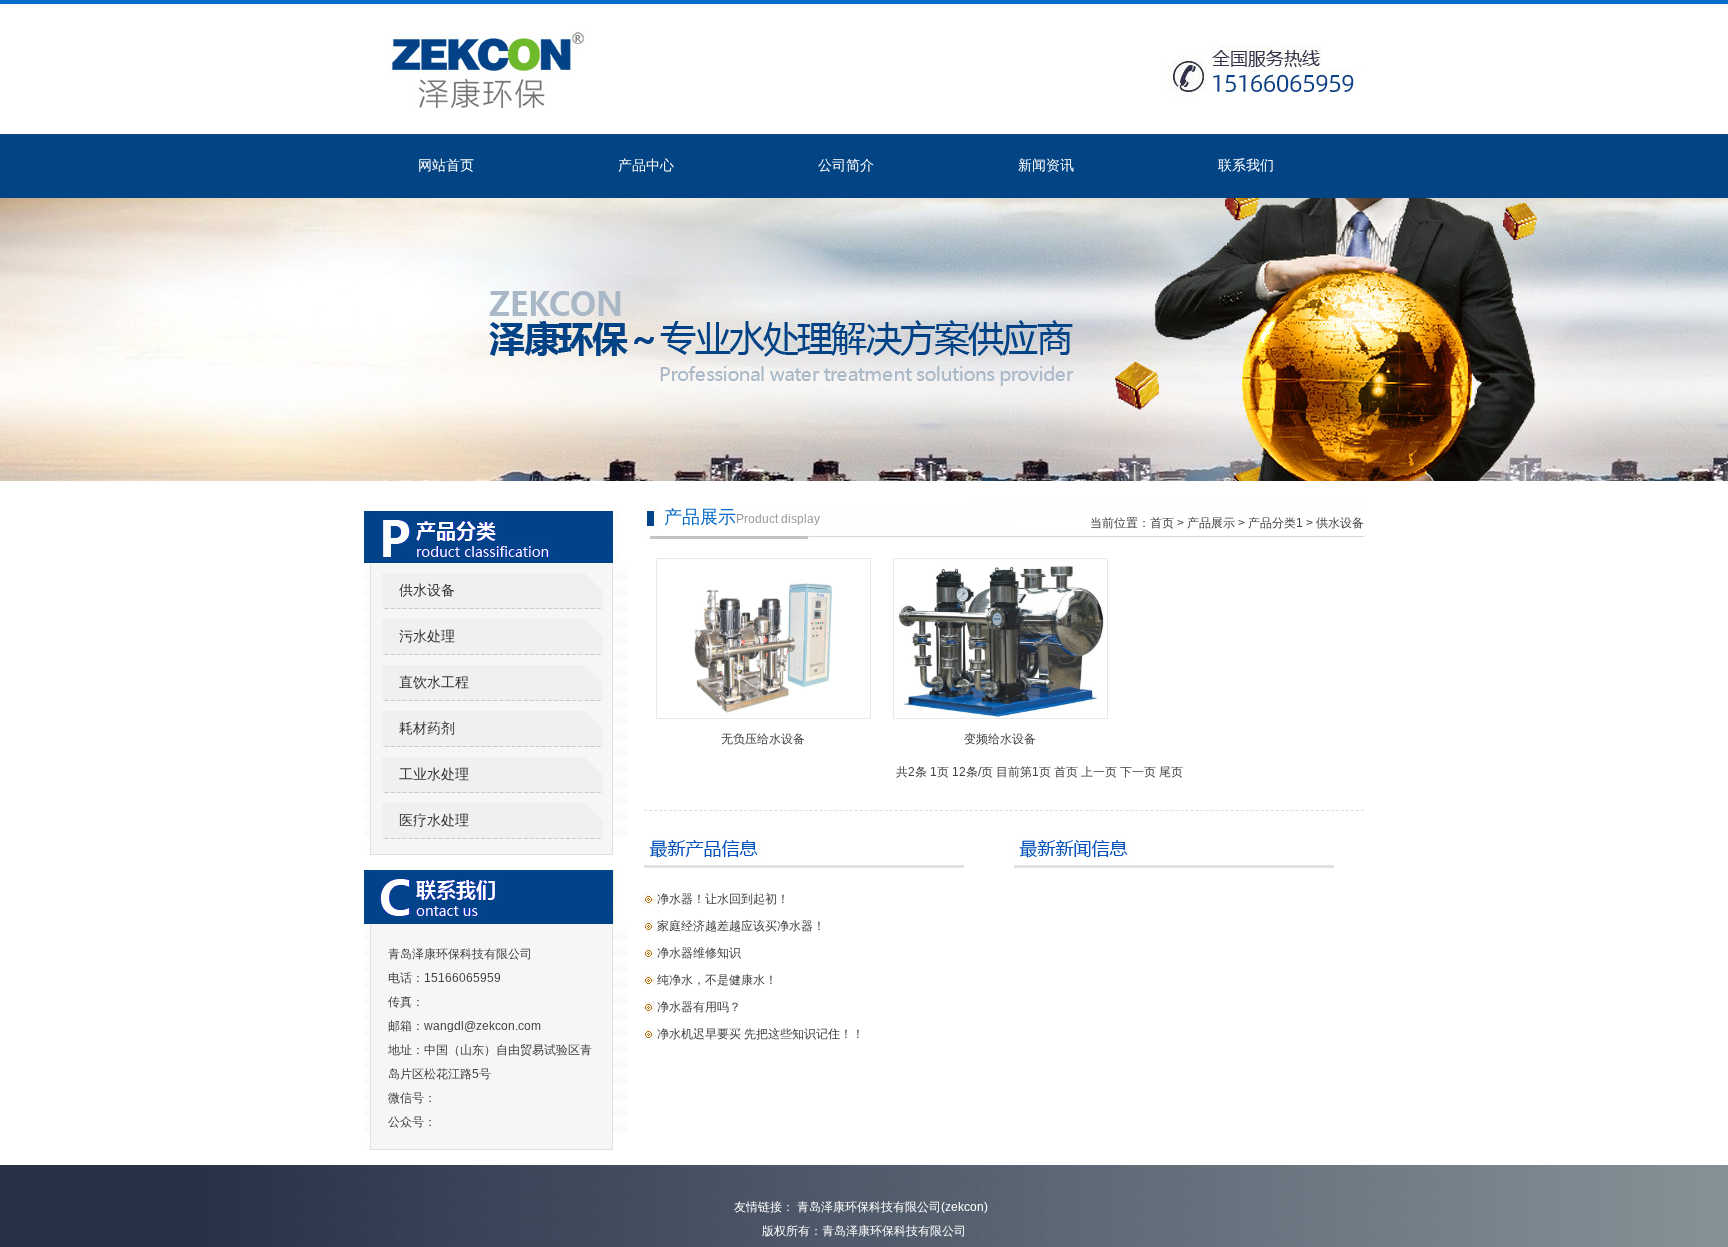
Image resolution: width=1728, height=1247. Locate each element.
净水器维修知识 (699, 953)
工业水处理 (434, 774)
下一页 (1138, 772)
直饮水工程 (434, 682)
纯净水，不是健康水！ (717, 980)
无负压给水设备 (763, 739)
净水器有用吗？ (699, 1007)
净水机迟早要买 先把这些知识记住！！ (760, 1034)
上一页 (1099, 772)
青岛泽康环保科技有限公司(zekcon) (891, 1207)
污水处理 (427, 636)
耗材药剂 (427, 728)
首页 (1162, 523)
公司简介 (846, 165)
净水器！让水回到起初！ (723, 899)
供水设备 (427, 590)
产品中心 (646, 165)
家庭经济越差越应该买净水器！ (741, 926)
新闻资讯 (1046, 165)
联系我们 (1246, 165)
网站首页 (446, 165)
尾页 (1171, 772)
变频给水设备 (1000, 739)
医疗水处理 (434, 820)
